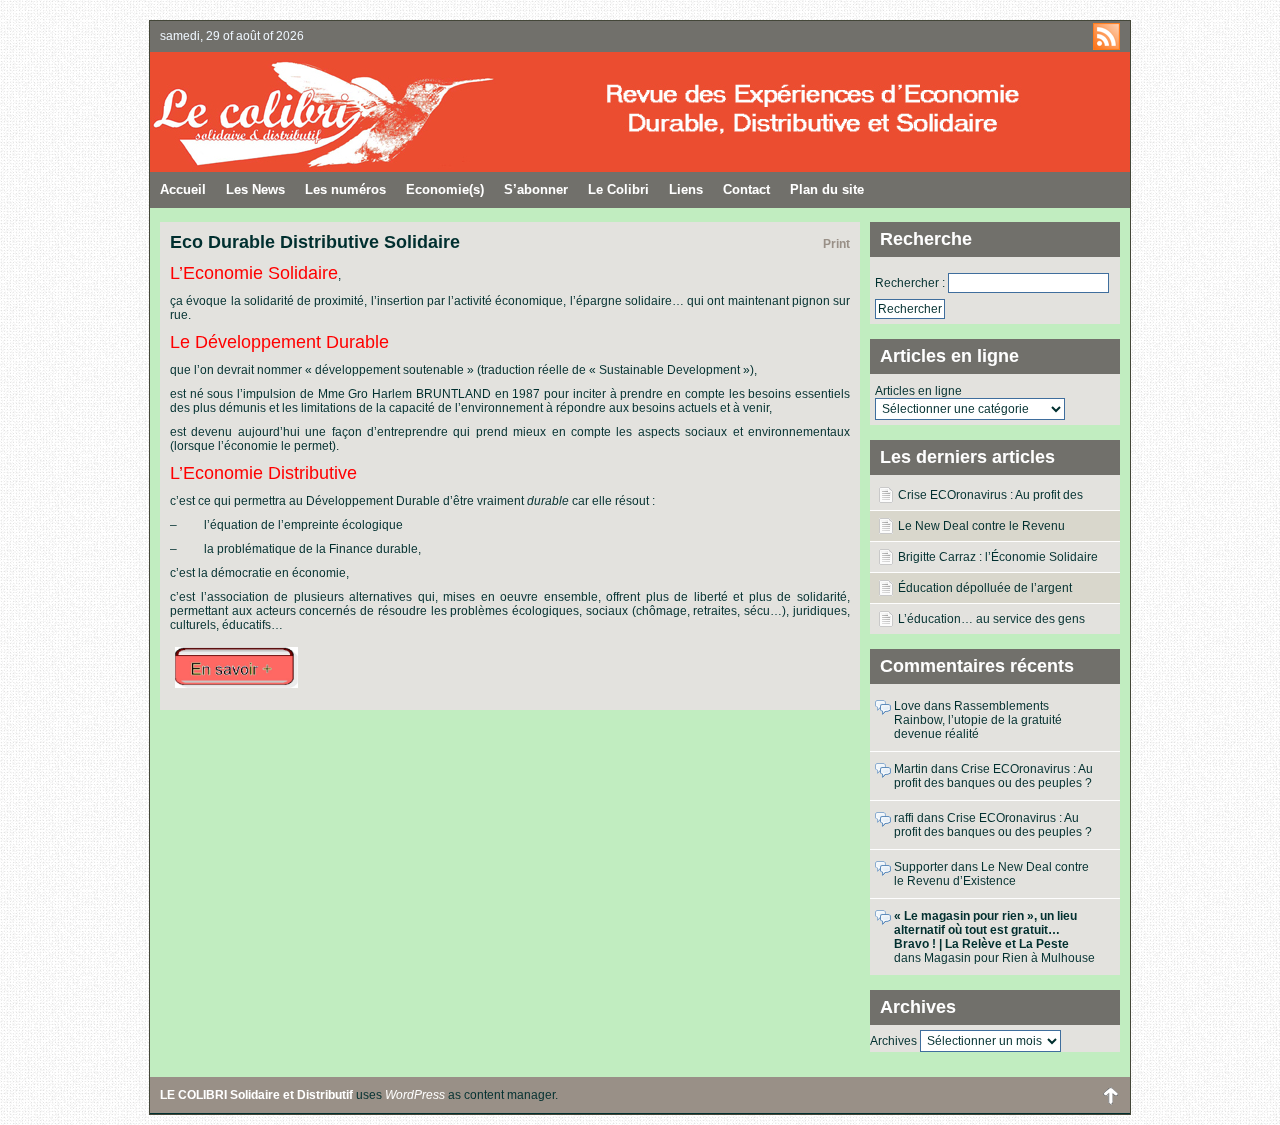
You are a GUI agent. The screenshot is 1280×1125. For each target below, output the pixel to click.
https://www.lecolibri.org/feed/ (1106, 36)
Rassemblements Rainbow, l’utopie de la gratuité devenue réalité (978, 720)
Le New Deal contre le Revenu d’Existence (981, 530)
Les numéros (345, 189)
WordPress (415, 1095)
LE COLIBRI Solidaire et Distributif (395, 112)
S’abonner (536, 189)
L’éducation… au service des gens (991, 619)
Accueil (183, 189)
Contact (746, 189)
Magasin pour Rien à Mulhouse (1009, 958)
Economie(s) (445, 189)
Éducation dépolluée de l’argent (985, 588)
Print (836, 244)
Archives (893, 1041)
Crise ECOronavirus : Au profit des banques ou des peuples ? (990, 499)
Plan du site (827, 189)
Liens (686, 189)
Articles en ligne (918, 391)
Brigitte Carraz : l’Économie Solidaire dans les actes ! (998, 561)
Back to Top (1110, 1095)
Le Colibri (618, 189)
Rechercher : (910, 283)
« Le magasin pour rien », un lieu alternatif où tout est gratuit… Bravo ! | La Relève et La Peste (985, 930)
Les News (255, 189)
